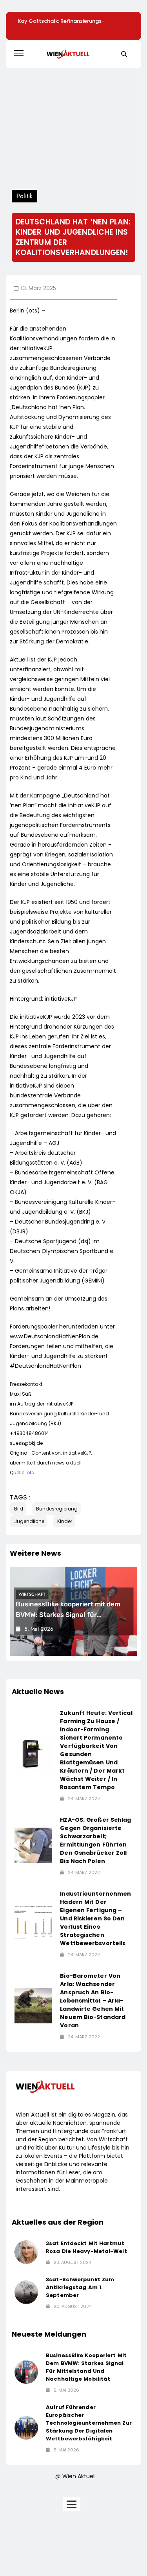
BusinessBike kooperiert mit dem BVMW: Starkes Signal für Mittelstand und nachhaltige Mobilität (86, 2367)
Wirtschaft (32, 1594)
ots (30, 1473)
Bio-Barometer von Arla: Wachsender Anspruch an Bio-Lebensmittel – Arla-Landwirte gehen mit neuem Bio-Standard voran (93, 2001)
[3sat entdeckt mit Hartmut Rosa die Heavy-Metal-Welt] (26, 2252)
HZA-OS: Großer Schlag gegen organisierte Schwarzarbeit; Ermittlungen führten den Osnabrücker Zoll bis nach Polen (95, 1840)
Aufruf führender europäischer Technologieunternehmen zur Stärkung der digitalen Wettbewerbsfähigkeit (89, 2423)
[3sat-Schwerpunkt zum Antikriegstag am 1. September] (26, 2292)
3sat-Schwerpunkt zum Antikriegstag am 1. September (80, 2287)
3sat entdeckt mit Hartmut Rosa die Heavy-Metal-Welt (86, 2247)
